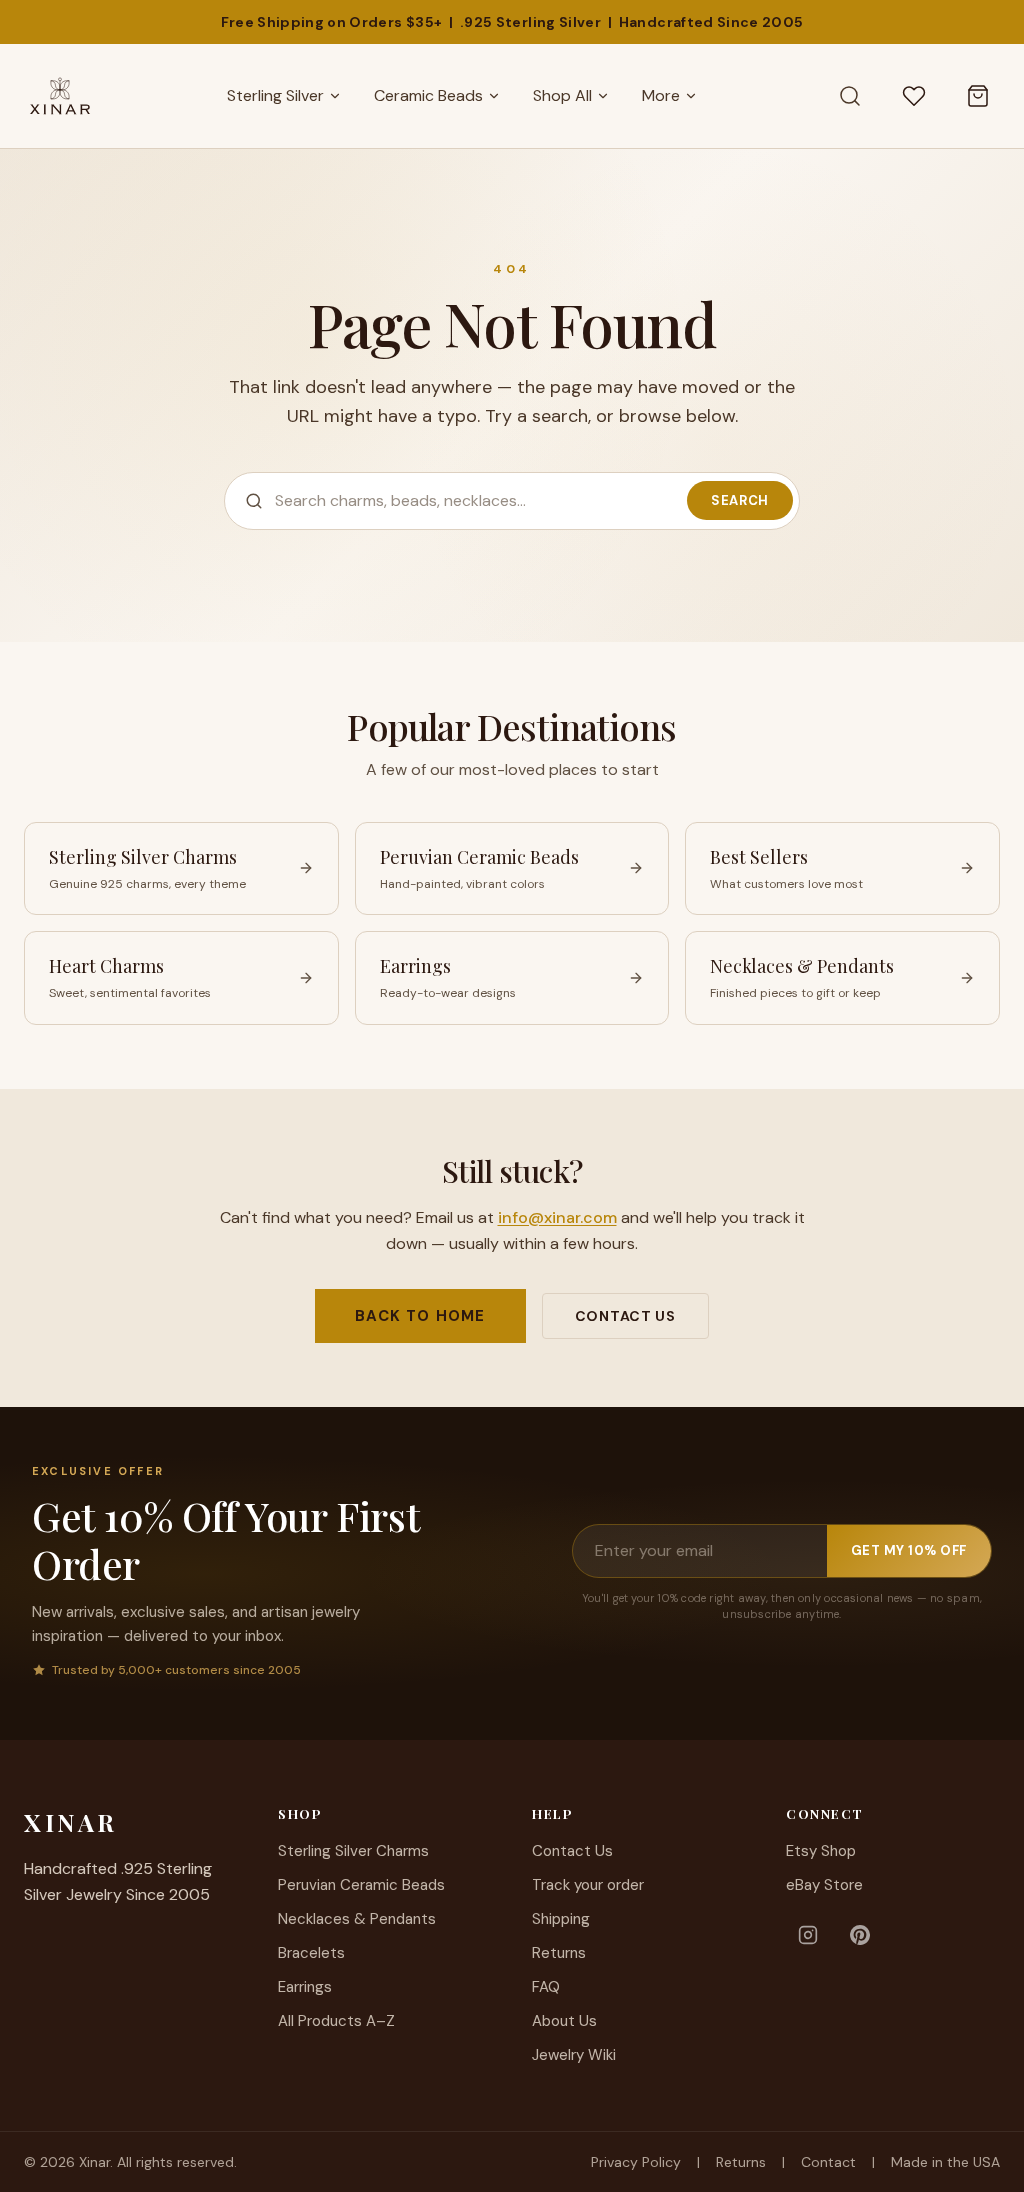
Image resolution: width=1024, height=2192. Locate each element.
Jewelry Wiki (574, 2055)
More (661, 95)
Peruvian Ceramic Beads (361, 1885)
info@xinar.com (557, 1217)
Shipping (561, 1919)
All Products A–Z (336, 2021)
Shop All (562, 95)
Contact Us (625, 1316)
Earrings (305, 1987)
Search (740, 500)
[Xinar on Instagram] (808, 1935)
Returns (559, 1953)
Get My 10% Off (909, 1550)
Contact (828, 2162)
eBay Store (824, 1885)
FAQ (546, 1987)
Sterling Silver (275, 95)
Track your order (588, 1885)
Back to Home (420, 1316)
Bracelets (311, 1953)
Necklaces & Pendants (357, 1919)
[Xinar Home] (60, 96)
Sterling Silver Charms (353, 1851)
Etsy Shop (821, 1851)
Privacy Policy (636, 2162)
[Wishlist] (914, 96)
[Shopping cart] (978, 96)
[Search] (850, 96)
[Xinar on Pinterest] (860, 1935)
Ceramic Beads (428, 95)
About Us (564, 2021)
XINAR (71, 1822)
